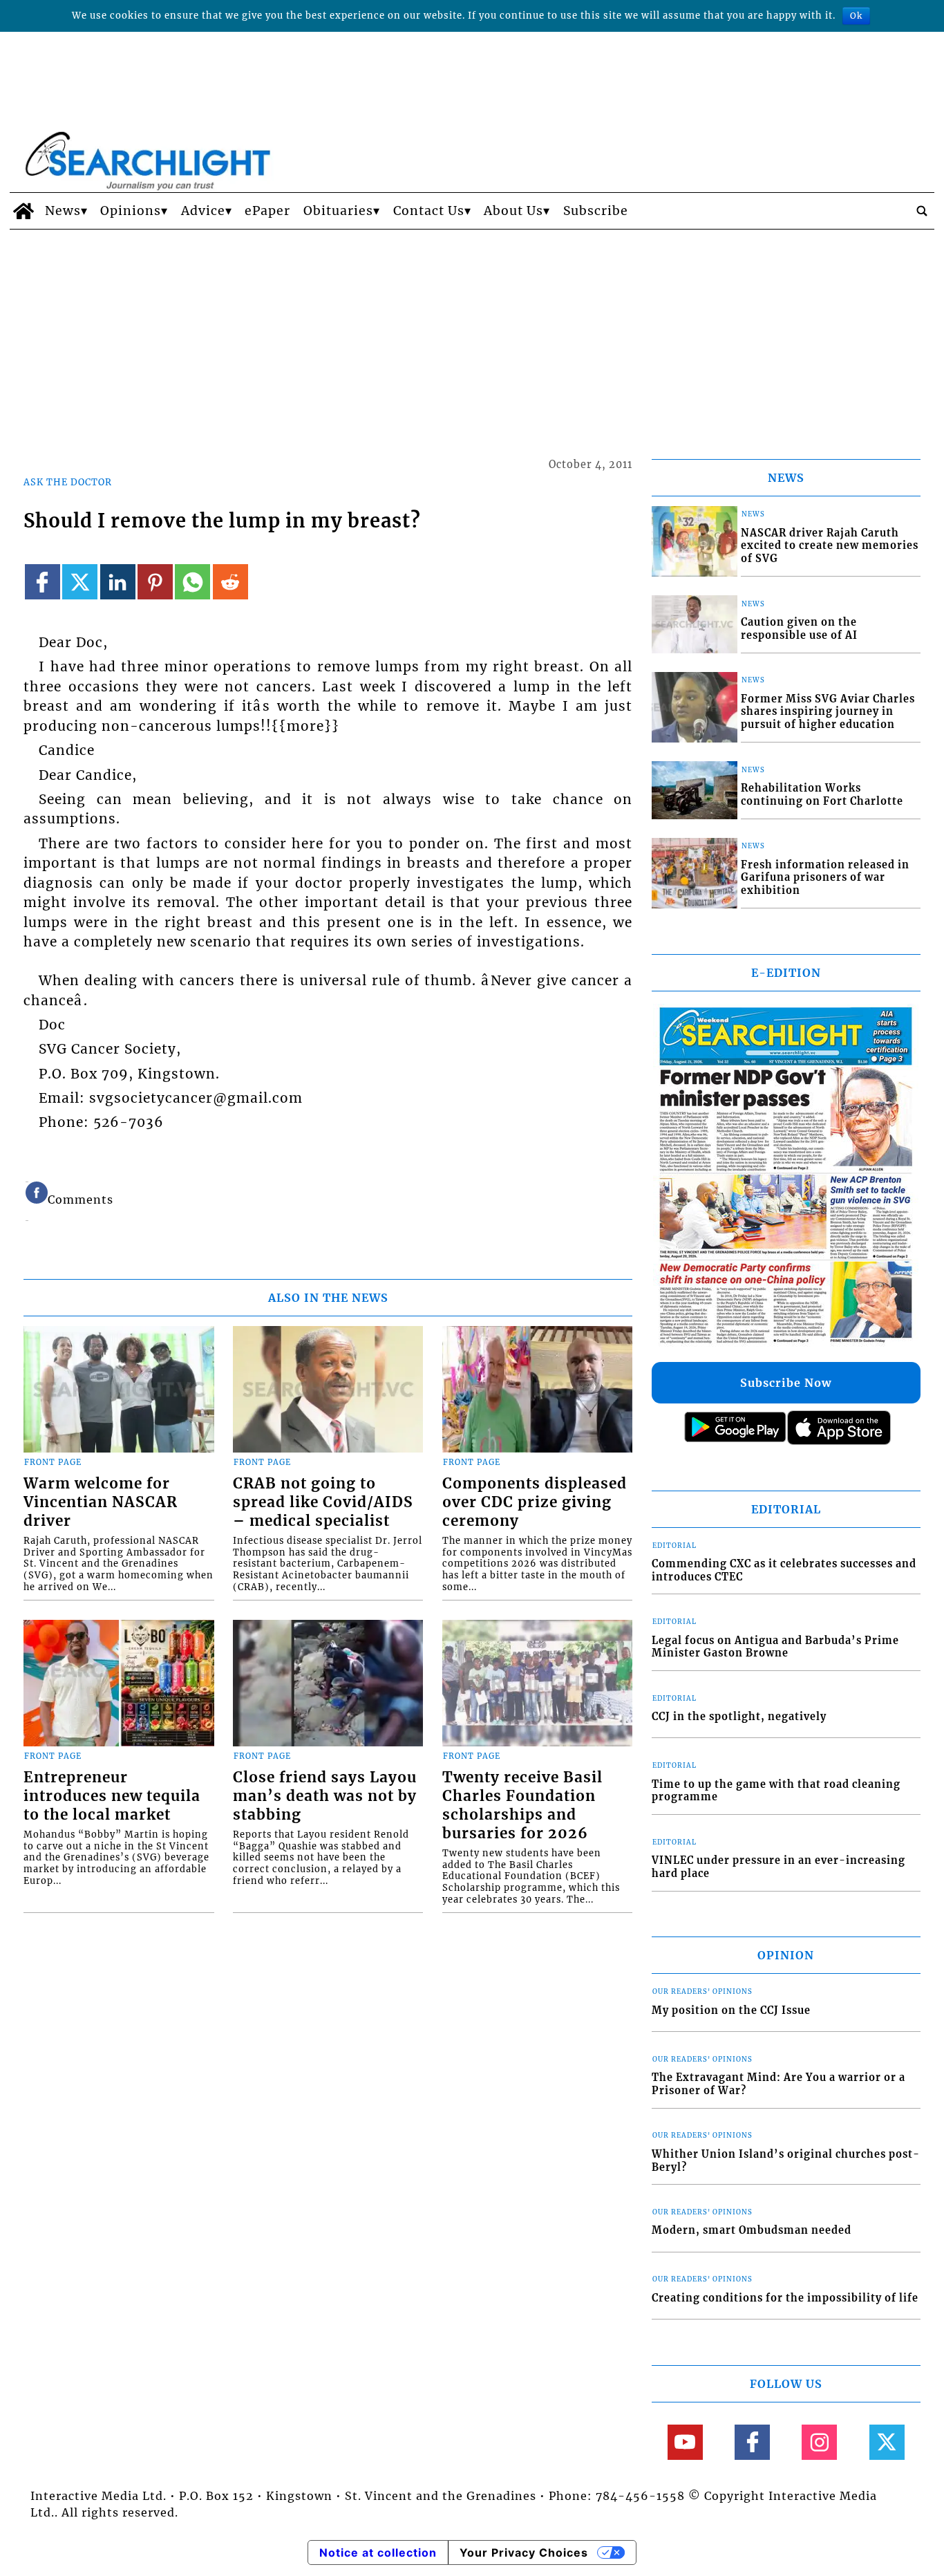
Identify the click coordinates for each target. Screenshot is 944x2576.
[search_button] (922, 211)
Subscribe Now (786, 1383)
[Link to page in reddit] (230, 582)
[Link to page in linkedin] (118, 582)
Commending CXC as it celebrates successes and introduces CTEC (784, 1570)
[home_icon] (24, 211)
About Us (513, 211)
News (63, 211)
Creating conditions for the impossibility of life (785, 2298)
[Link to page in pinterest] (155, 582)
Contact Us (429, 211)
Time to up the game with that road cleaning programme (776, 1791)
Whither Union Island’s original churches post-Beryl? (786, 2161)
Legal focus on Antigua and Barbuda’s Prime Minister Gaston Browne (775, 1647)
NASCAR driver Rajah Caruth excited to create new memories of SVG (830, 546)
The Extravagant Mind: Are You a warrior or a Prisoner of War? (778, 2084)
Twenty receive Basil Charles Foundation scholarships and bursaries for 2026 (522, 1805)
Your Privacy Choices (524, 2552)
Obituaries (338, 211)
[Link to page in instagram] (819, 2442)
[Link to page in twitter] (80, 582)
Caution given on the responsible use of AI (799, 629)
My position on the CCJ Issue (731, 2010)
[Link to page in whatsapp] (192, 582)
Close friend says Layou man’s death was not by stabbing (325, 1796)
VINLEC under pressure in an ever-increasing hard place (778, 1867)
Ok (856, 16)
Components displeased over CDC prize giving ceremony (535, 1502)
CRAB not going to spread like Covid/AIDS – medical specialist (323, 1502)
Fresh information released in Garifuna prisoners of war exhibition (825, 878)
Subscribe (596, 211)
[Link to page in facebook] (43, 582)
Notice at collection (378, 2552)
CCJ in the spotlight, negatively (739, 1717)
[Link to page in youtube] (685, 2442)
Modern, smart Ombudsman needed (752, 2230)
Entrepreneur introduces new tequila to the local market (112, 1796)
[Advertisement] (472, 333)
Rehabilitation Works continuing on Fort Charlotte (822, 795)
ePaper (267, 211)
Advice (203, 211)
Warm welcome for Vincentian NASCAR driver (101, 1502)
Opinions (131, 211)
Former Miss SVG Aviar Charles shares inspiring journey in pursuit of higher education (828, 712)
